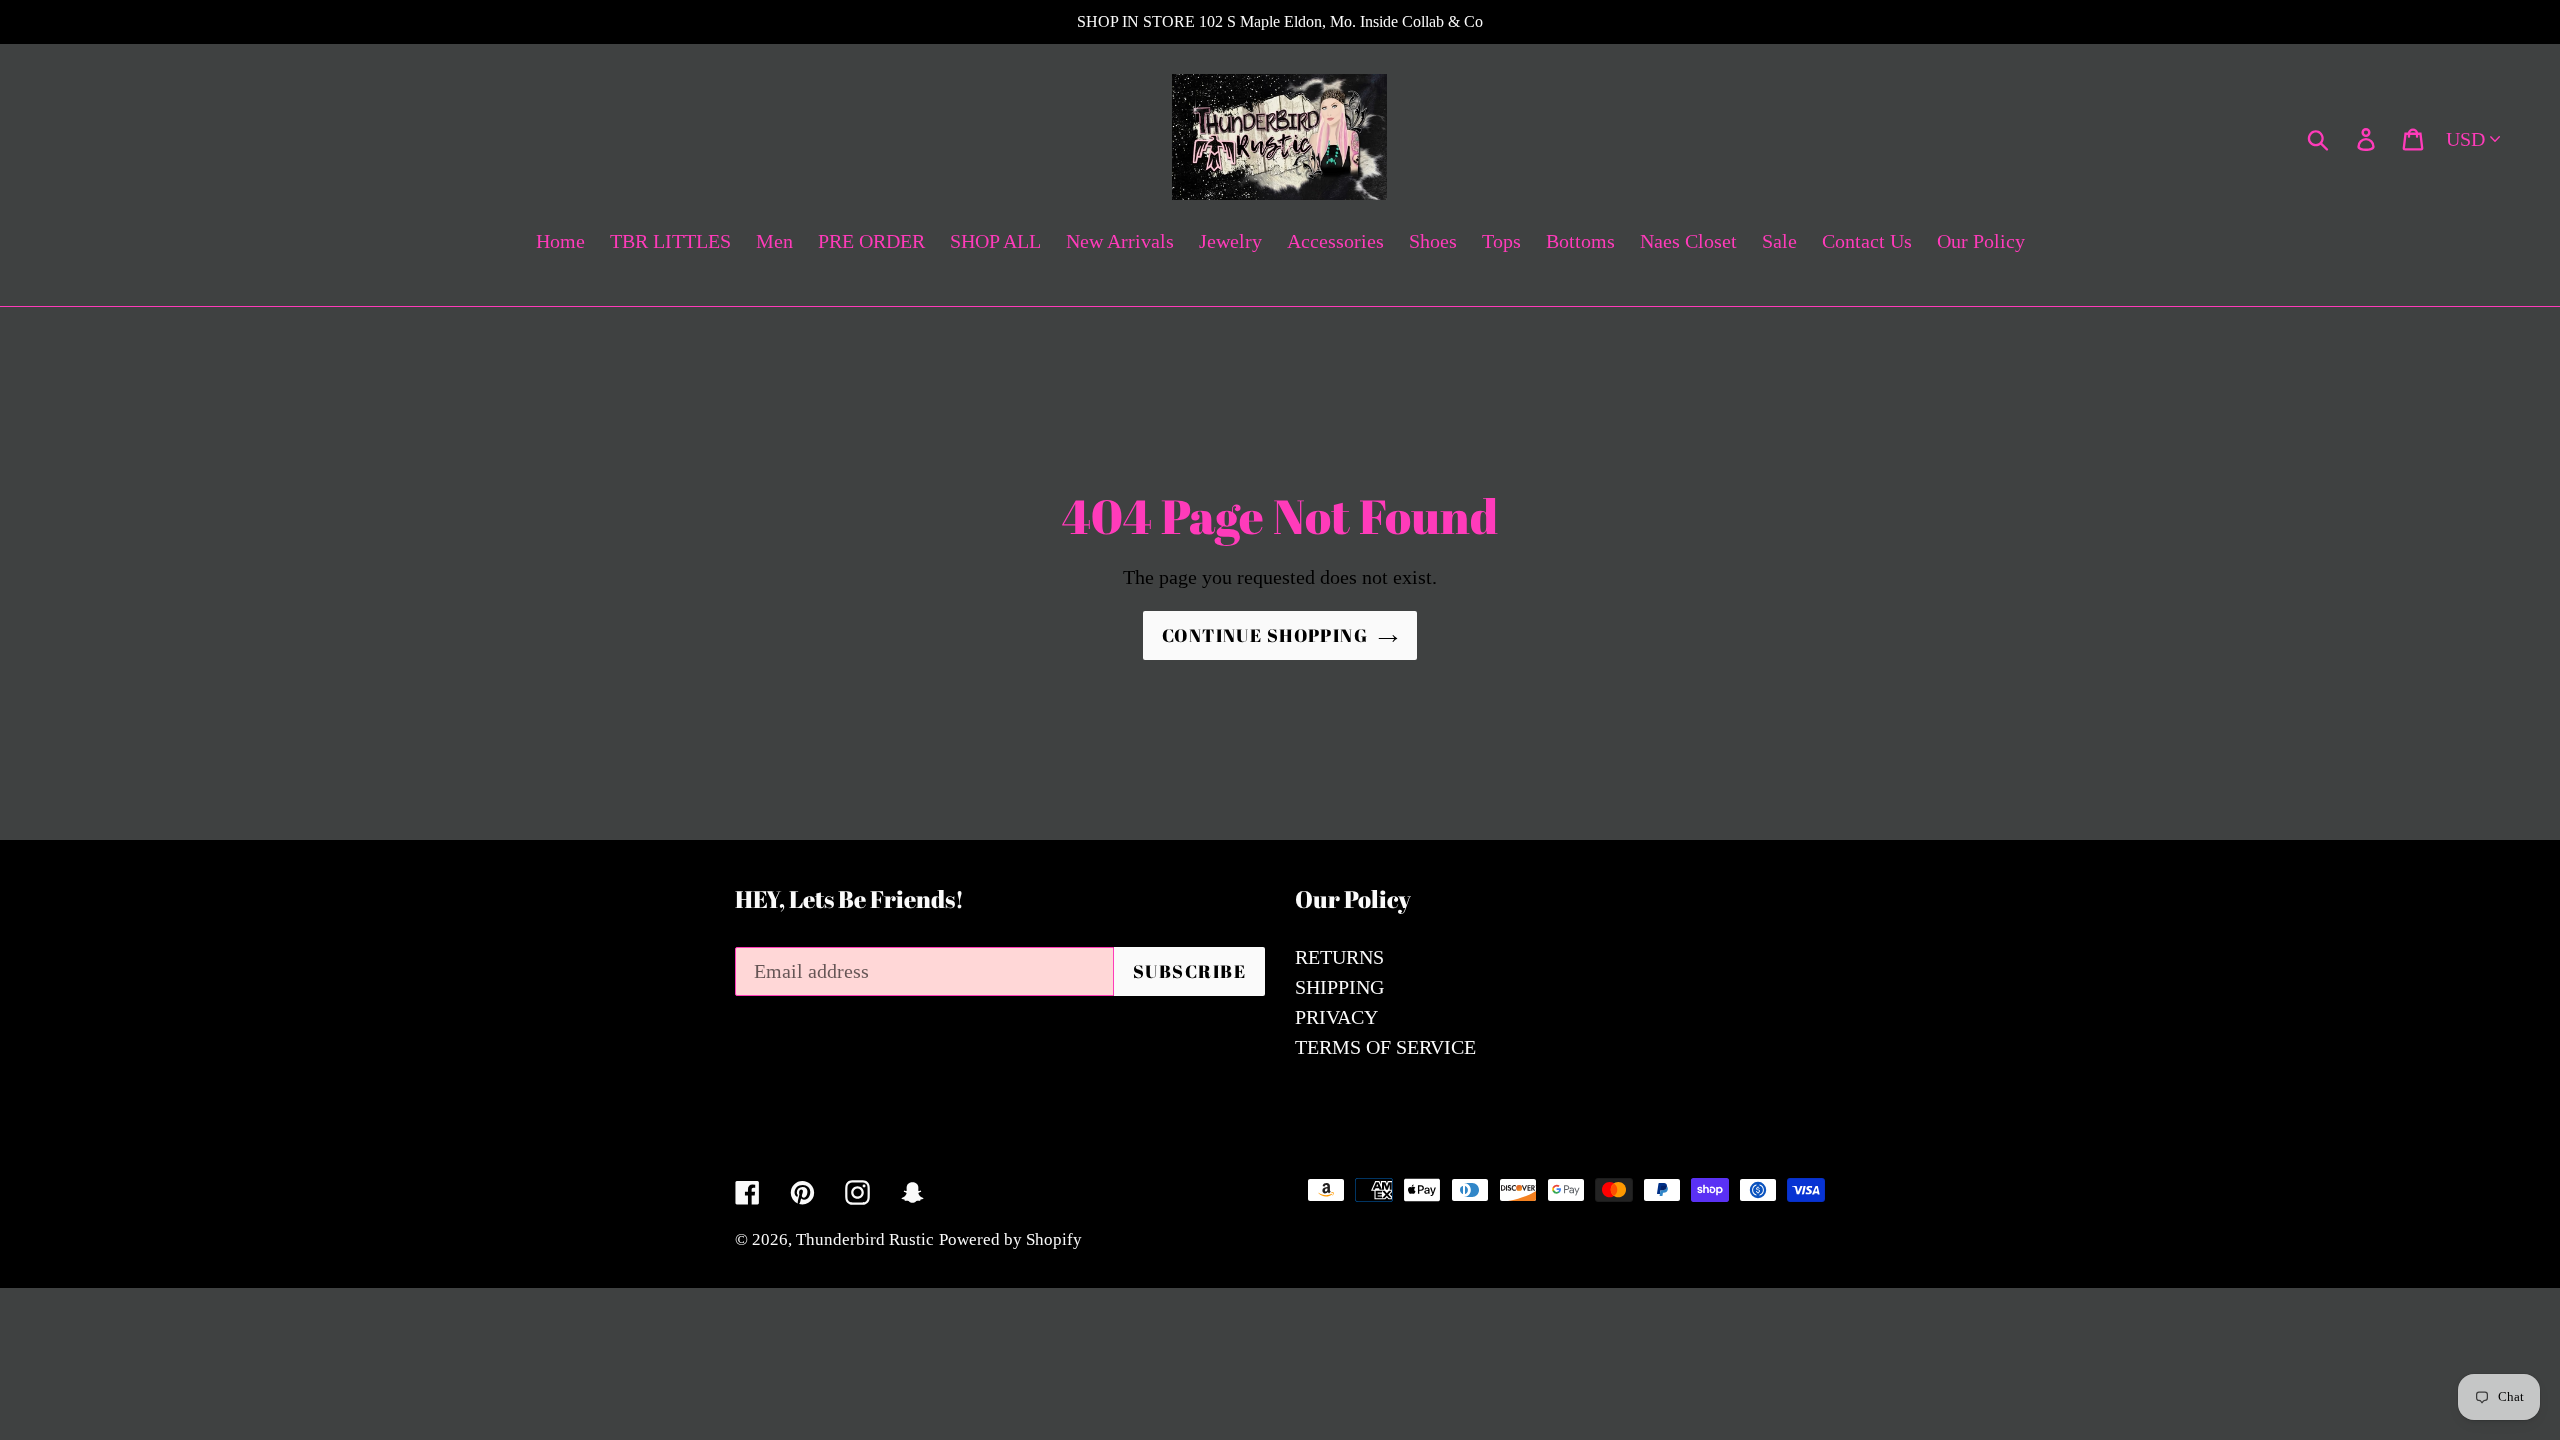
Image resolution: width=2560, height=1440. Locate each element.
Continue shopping (1265, 635)
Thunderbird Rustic (865, 1239)
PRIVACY (1336, 1017)
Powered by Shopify (1010, 1239)
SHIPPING (1339, 987)
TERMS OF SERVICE (1385, 1047)
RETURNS (1339, 957)
